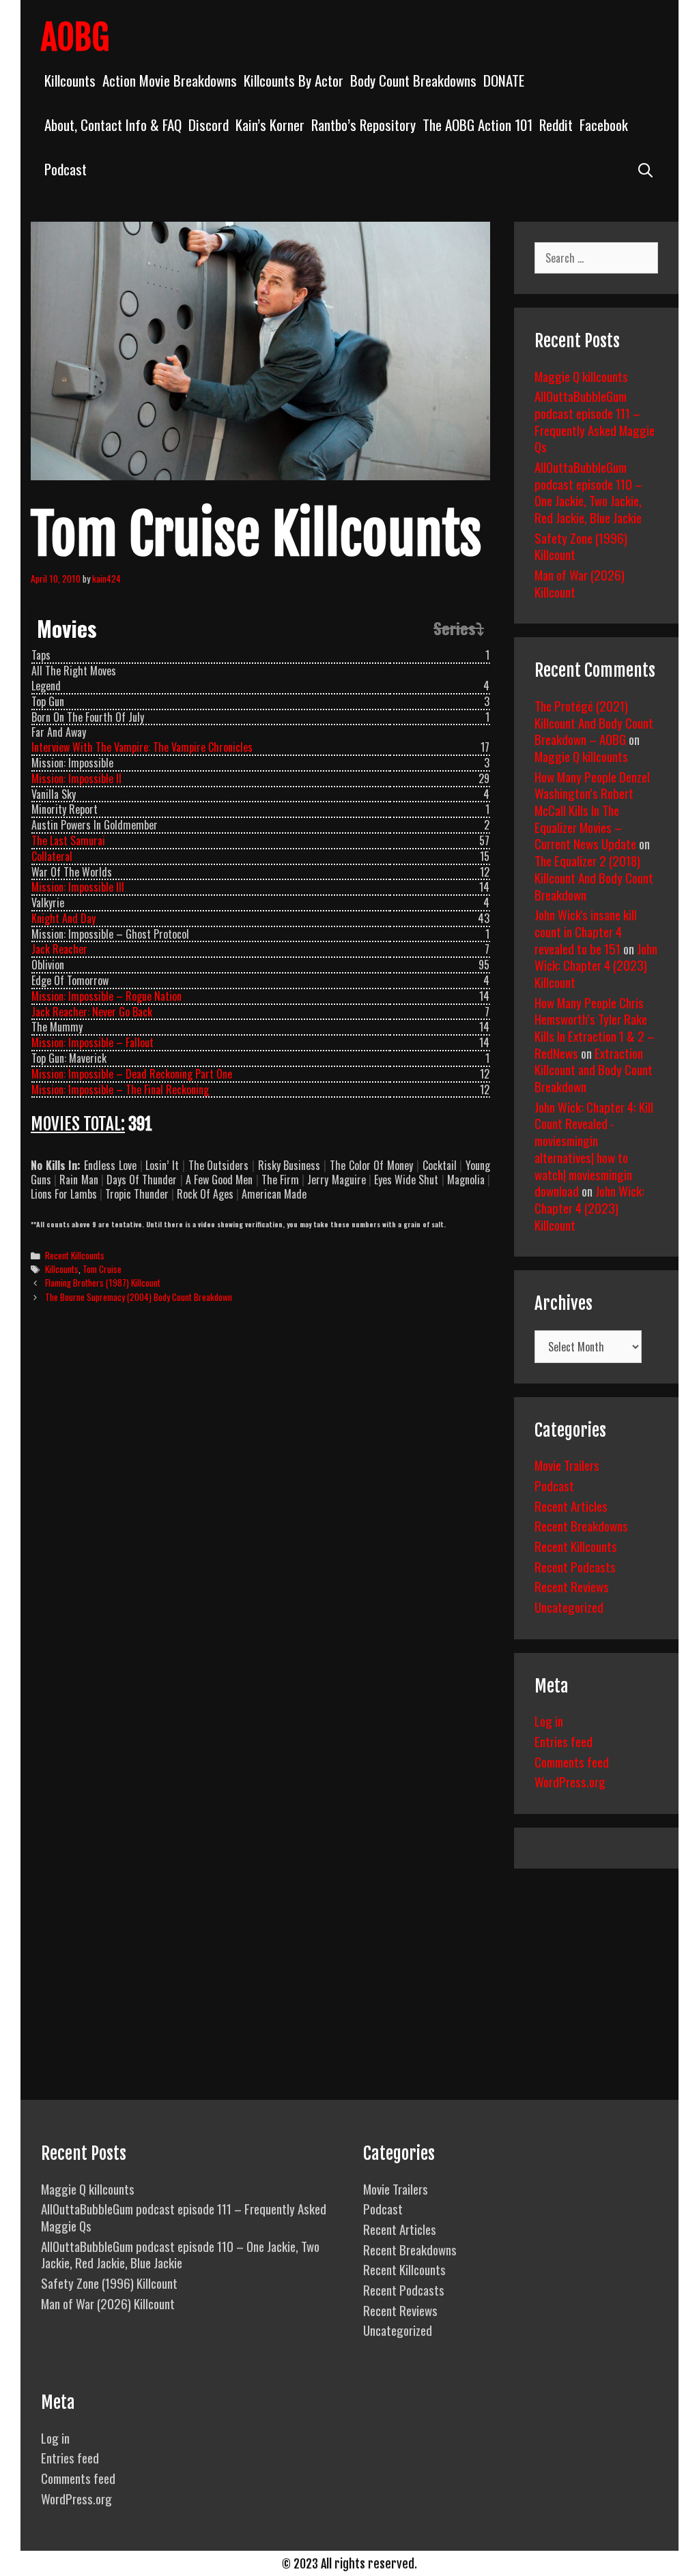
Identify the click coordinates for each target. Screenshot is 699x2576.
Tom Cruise (102, 1269)
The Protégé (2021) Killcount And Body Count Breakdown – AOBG (594, 722)
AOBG (75, 38)
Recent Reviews (572, 1586)
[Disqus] (260, 1523)
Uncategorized (569, 1607)
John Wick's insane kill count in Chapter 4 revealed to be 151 (586, 931)
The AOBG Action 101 (477, 125)
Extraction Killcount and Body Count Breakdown (594, 1069)
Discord (209, 125)
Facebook (604, 125)
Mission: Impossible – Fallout (92, 1042)
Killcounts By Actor (294, 80)
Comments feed (572, 1761)
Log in (549, 1721)
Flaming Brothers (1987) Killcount (103, 1283)
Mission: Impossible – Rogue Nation (106, 996)
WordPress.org (570, 1781)
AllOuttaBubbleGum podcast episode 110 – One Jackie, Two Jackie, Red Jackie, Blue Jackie (588, 492)
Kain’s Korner (270, 125)
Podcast (66, 169)
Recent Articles (571, 1506)
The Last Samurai (68, 840)
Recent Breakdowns (581, 1525)
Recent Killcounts (75, 1255)
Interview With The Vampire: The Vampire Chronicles (142, 747)
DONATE (504, 80)
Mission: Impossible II (76, 778)
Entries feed (564, 1741)
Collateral (52, 856)
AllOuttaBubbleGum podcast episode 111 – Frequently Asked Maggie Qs (595, 421)
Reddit (556, 125)
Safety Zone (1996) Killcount (581, 546)
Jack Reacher (59, 949)
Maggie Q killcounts (581, 376)
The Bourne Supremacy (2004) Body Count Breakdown (139, 1297)
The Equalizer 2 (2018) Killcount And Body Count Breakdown (594, 877)
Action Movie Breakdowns (170, 80)
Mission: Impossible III (78, 887)
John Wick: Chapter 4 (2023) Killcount (596, 965)
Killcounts (70, 80)
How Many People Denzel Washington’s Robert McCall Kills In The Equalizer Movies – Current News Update (592, 810)
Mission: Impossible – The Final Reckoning (120, 1089)
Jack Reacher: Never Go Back (92, 1012)
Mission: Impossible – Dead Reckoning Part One (132, 1074)
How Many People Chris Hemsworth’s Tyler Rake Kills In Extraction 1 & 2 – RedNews (595, 1027)
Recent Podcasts (575, 1566)
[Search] (645, 169)
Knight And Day (63, 918)
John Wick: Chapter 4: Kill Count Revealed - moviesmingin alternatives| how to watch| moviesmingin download (594, 1148)
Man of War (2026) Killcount (580, 583)
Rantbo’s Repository (363, 125)
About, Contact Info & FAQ (113, 125)
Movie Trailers (567, 1465)
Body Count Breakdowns (413, 80)
